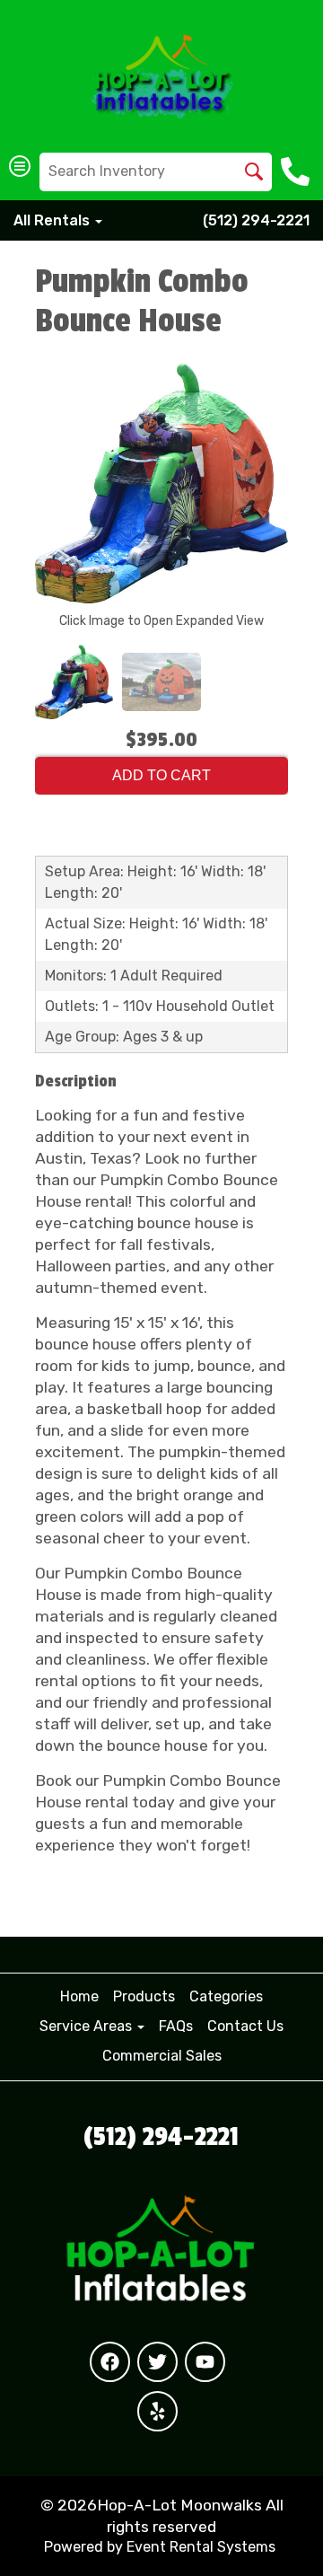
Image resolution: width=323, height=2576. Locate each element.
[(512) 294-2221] (297, 171)
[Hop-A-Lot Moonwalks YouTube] (205, 2362)
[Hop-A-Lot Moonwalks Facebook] (110, 2362)
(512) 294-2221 (256, 220)
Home (79, 1996)
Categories (226, 1996)
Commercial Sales (162, 2056)
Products (144, 1996)
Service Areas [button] (87, 2026)
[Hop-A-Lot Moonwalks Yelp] (157, 2411)
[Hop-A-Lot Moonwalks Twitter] (157, 2362)
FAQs (176, 2026)
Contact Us (245, 2026)
